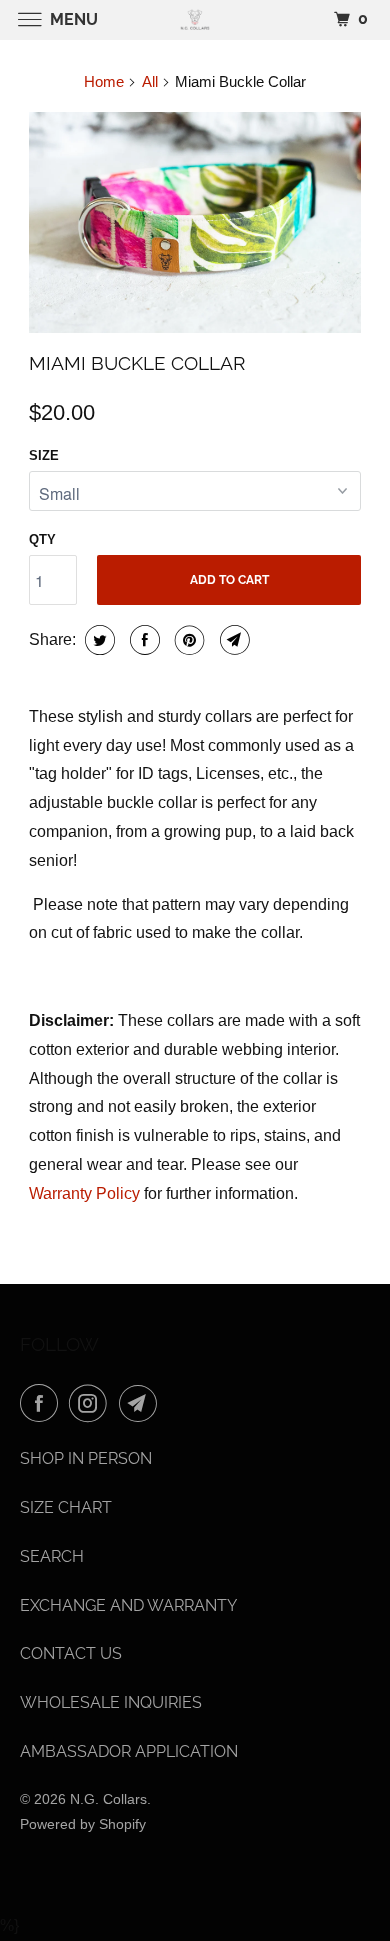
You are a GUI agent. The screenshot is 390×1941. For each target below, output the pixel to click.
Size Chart (66, 1507)
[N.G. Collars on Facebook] (43, 1403)
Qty (42, 539)
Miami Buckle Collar (137, 363)
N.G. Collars (108, 1799)
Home (104, 81)
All (150, 81)
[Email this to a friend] (232, 640)
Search (52, 1556)
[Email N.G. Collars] (142, 1403)
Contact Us (71, 1653)
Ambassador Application (129, 1751)
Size (44, 455)
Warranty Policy (84, 1193)
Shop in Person (86, 1458)
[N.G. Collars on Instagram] (92, 1403)
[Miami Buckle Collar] (195, 222)
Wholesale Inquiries (111, 1702)
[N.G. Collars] (195, 19)
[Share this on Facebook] (142, 640)
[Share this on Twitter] (97, 640)
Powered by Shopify (83, 1824)
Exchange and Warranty (128, 1605)
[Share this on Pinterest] (187, 640)
